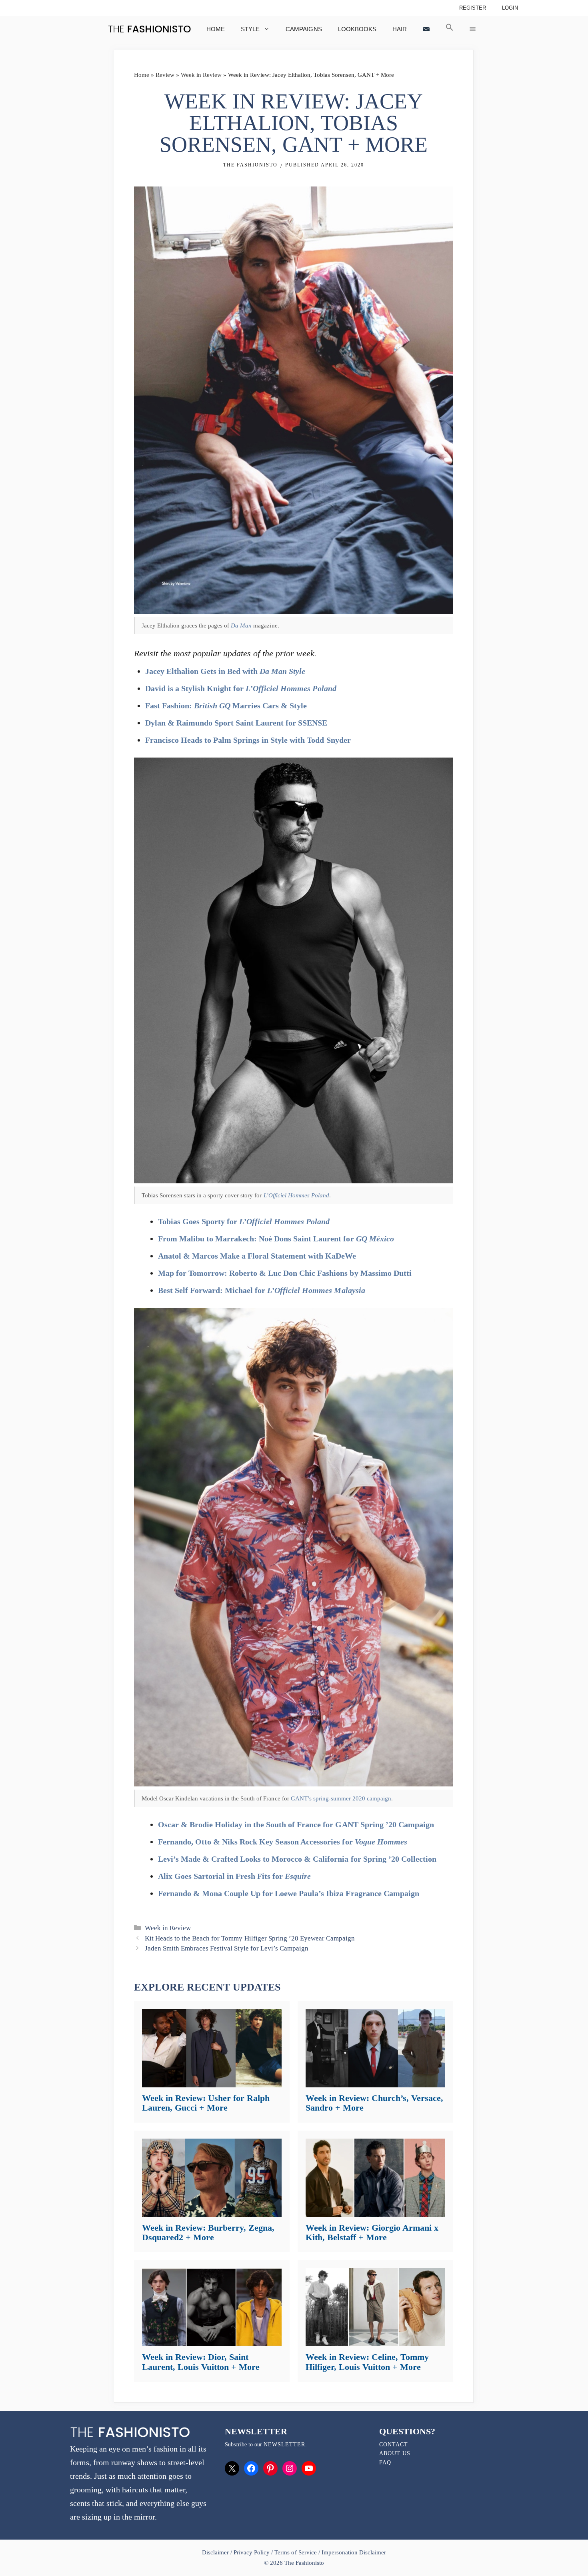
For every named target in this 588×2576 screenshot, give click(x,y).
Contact (394, 2445)
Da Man (241, 625)
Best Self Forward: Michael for (262, 1290)
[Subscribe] (426, 29)
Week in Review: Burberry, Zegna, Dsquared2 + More (208, 2232)
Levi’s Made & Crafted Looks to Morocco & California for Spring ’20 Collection (297, 1859)
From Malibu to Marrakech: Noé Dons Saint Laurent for (276, 1239)
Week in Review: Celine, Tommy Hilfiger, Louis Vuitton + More (367, 2362)
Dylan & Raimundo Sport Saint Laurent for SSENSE (236, 723)
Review (165, 75)
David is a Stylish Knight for (241, 688)
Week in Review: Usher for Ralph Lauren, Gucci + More (206, 2103)
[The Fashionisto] (149, 29)
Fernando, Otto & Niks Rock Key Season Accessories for (283, 1842)
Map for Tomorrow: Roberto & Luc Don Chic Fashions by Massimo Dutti (285, 1273)
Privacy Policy (252, 2552)
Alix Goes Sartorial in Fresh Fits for (234, 1876)
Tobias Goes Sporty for (244, 1221)
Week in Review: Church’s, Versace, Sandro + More (374, 2103)
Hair (400, 29)
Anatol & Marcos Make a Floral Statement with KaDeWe (257, 1256)
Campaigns (304, 29)
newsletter (284, 2445)
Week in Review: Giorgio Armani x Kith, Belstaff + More (372, 2232)
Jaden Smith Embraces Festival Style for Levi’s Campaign (227, 1948)
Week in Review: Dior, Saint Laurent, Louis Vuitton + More (201, 2362)
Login (510, 8)
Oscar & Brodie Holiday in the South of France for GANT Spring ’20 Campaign (296, 1824)
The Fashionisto (250, 165)
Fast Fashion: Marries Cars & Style (226, 706)
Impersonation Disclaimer (354, 2552)
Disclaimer (216, 2552)
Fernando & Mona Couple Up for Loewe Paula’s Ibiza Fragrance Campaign (289, 1893)
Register (473, 8)
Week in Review (201, 75)
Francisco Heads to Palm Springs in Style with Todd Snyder (248, 740)
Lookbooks (357, 29)
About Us (395, 2453)
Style (250, 29)
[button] (450, 29)
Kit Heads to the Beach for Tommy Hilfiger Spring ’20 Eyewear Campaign (250, 1938)
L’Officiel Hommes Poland (296, 1195)
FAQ (385, 2463)
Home (216, 29)
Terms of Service (295, 2552)
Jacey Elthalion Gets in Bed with (225, 671)
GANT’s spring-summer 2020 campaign (341, 1798)
